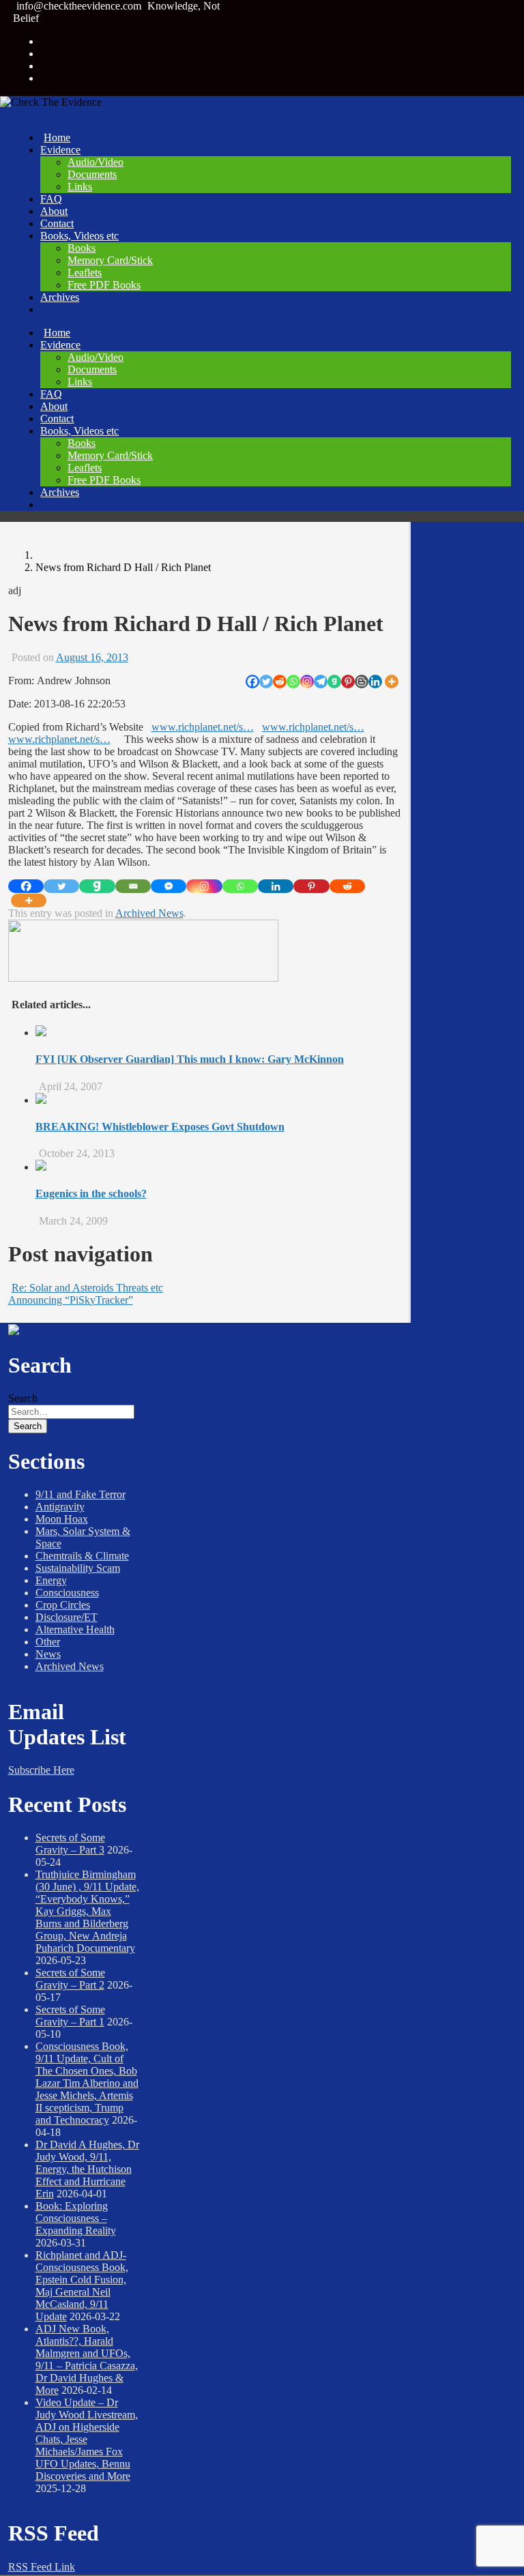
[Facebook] (252, 682)
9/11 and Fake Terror (81, 1494)
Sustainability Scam (78, 1568)
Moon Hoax (62, 1519)
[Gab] (334, 682)
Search (23, 1398)
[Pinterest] (348, 682)
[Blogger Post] (362, 682)
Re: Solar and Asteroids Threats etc (87, 1288)
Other (48, 1642)
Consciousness (67, 1593)
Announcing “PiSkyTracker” (71, 1300)
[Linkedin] (375, 682)
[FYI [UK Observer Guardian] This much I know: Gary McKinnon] (41, 1033)
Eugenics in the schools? (91, 1194)
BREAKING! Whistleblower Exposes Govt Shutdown (160, 1127)
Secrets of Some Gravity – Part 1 (70, 2016)
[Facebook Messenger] (169, 886)
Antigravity (60, 1507)
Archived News (149, 913)
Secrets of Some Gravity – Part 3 (70, 1844)
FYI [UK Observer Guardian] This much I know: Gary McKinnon (190, 1059)
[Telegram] (321, 682)
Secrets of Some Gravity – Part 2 (70, 1979)
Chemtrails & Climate (82, 1556)
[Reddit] (280, 682)
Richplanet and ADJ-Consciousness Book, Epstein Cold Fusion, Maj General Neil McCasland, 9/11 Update (82, 2286)
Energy (51, 1580)
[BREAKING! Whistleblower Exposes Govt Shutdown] (41, 1100)
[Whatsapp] (293, 682)
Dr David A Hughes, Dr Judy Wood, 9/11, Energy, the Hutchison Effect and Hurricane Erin (87, 2169)
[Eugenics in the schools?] (41, 1167)
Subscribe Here (41, 1770)
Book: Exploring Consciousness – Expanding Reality (76, 2218)
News (48, 1654)
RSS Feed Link (42, 2567)
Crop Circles (63, 1605)
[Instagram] (307, 682)
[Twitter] (266, 682)
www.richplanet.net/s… (203, 727)
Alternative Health (75, 1629)
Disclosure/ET (67, 1617)
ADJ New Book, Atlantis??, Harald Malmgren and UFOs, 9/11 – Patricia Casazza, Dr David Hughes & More (87, 2359)
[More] (392, 682)
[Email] (133, 886)
